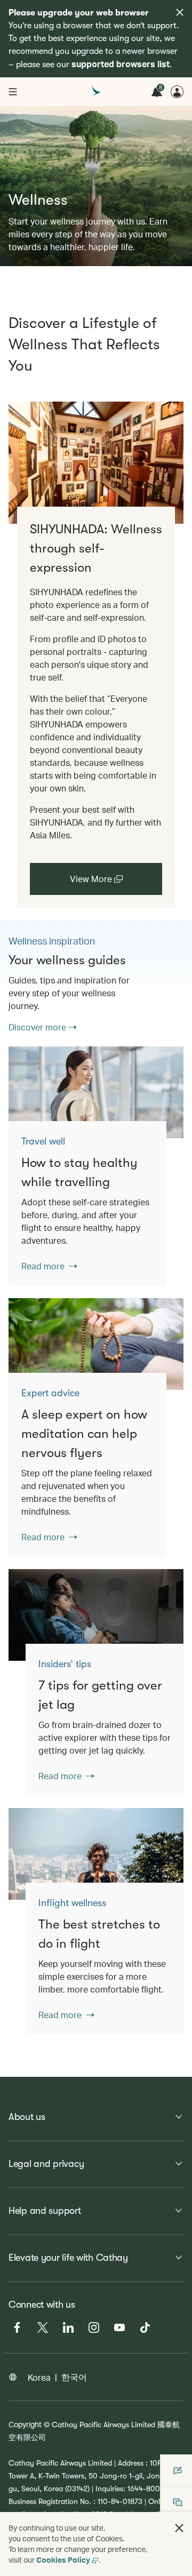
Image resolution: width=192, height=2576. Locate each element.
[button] (179, 2528)
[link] (96, 463)
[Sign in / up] (177, 92)
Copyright (25, 2424)
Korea (39, 2377)
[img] (180, 12)
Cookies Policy (63, 2560)
